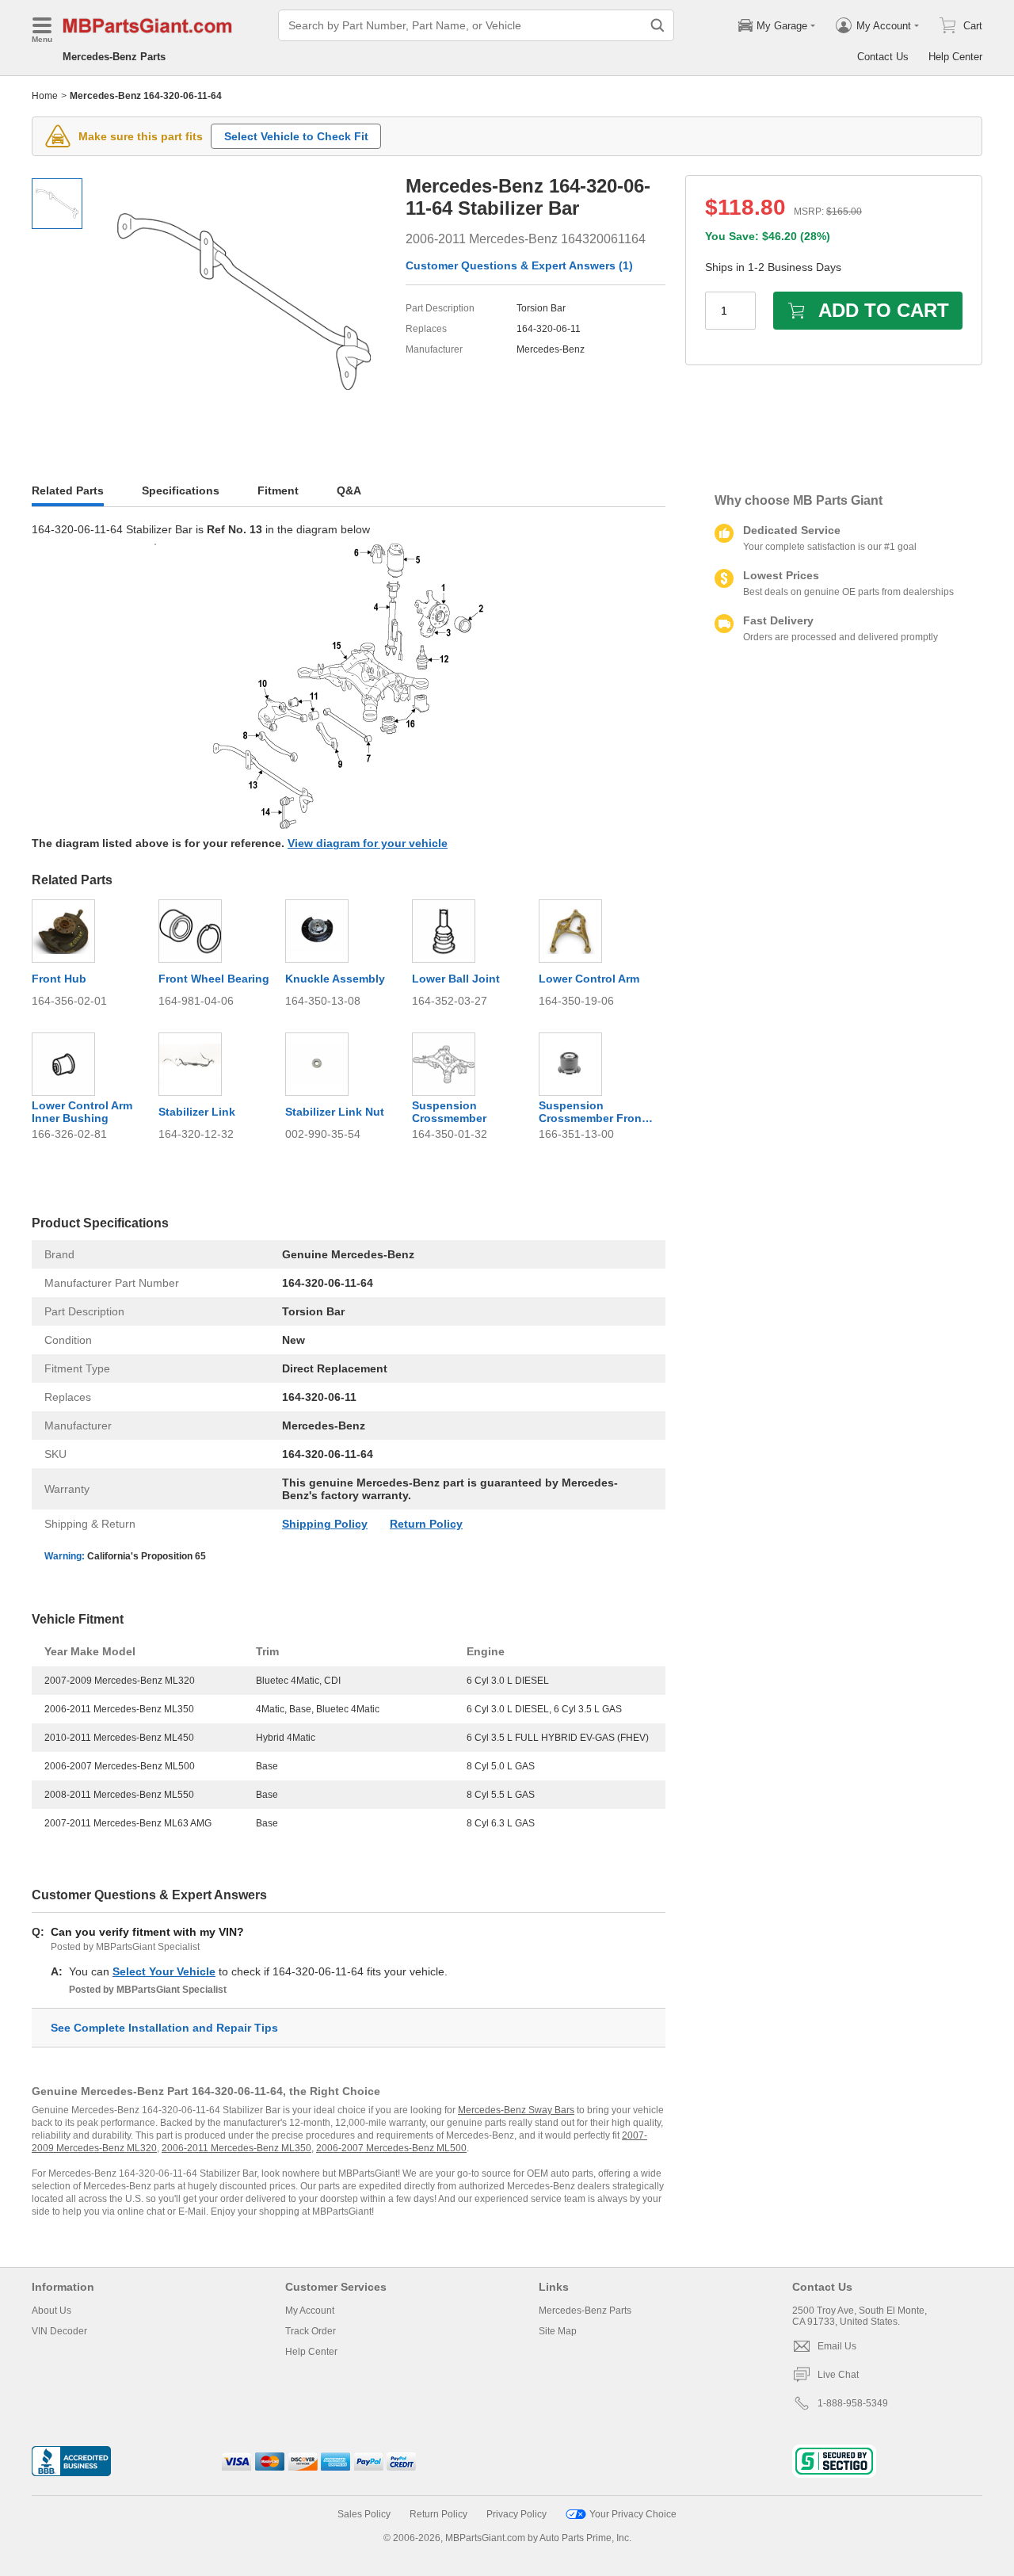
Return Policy (426, 1524)
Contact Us (883, 57)
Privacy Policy (517, 2514)
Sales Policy (364, 2514)
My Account (310, 2311)
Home (45, 96)
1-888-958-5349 (853, 2403)
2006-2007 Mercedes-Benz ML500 (391, 2148)
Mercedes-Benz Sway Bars (516, 2110)
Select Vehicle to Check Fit (296, 136)
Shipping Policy (325, 1524)
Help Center (955, 57)
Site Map (558, 2331)
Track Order (311, 2331)
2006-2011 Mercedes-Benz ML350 (236, 2148)
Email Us (837, 2346)
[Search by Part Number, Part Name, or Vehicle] (658, 25)
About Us (51, 2311)
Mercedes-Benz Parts (114, 57)
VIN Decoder (59, 2331)
